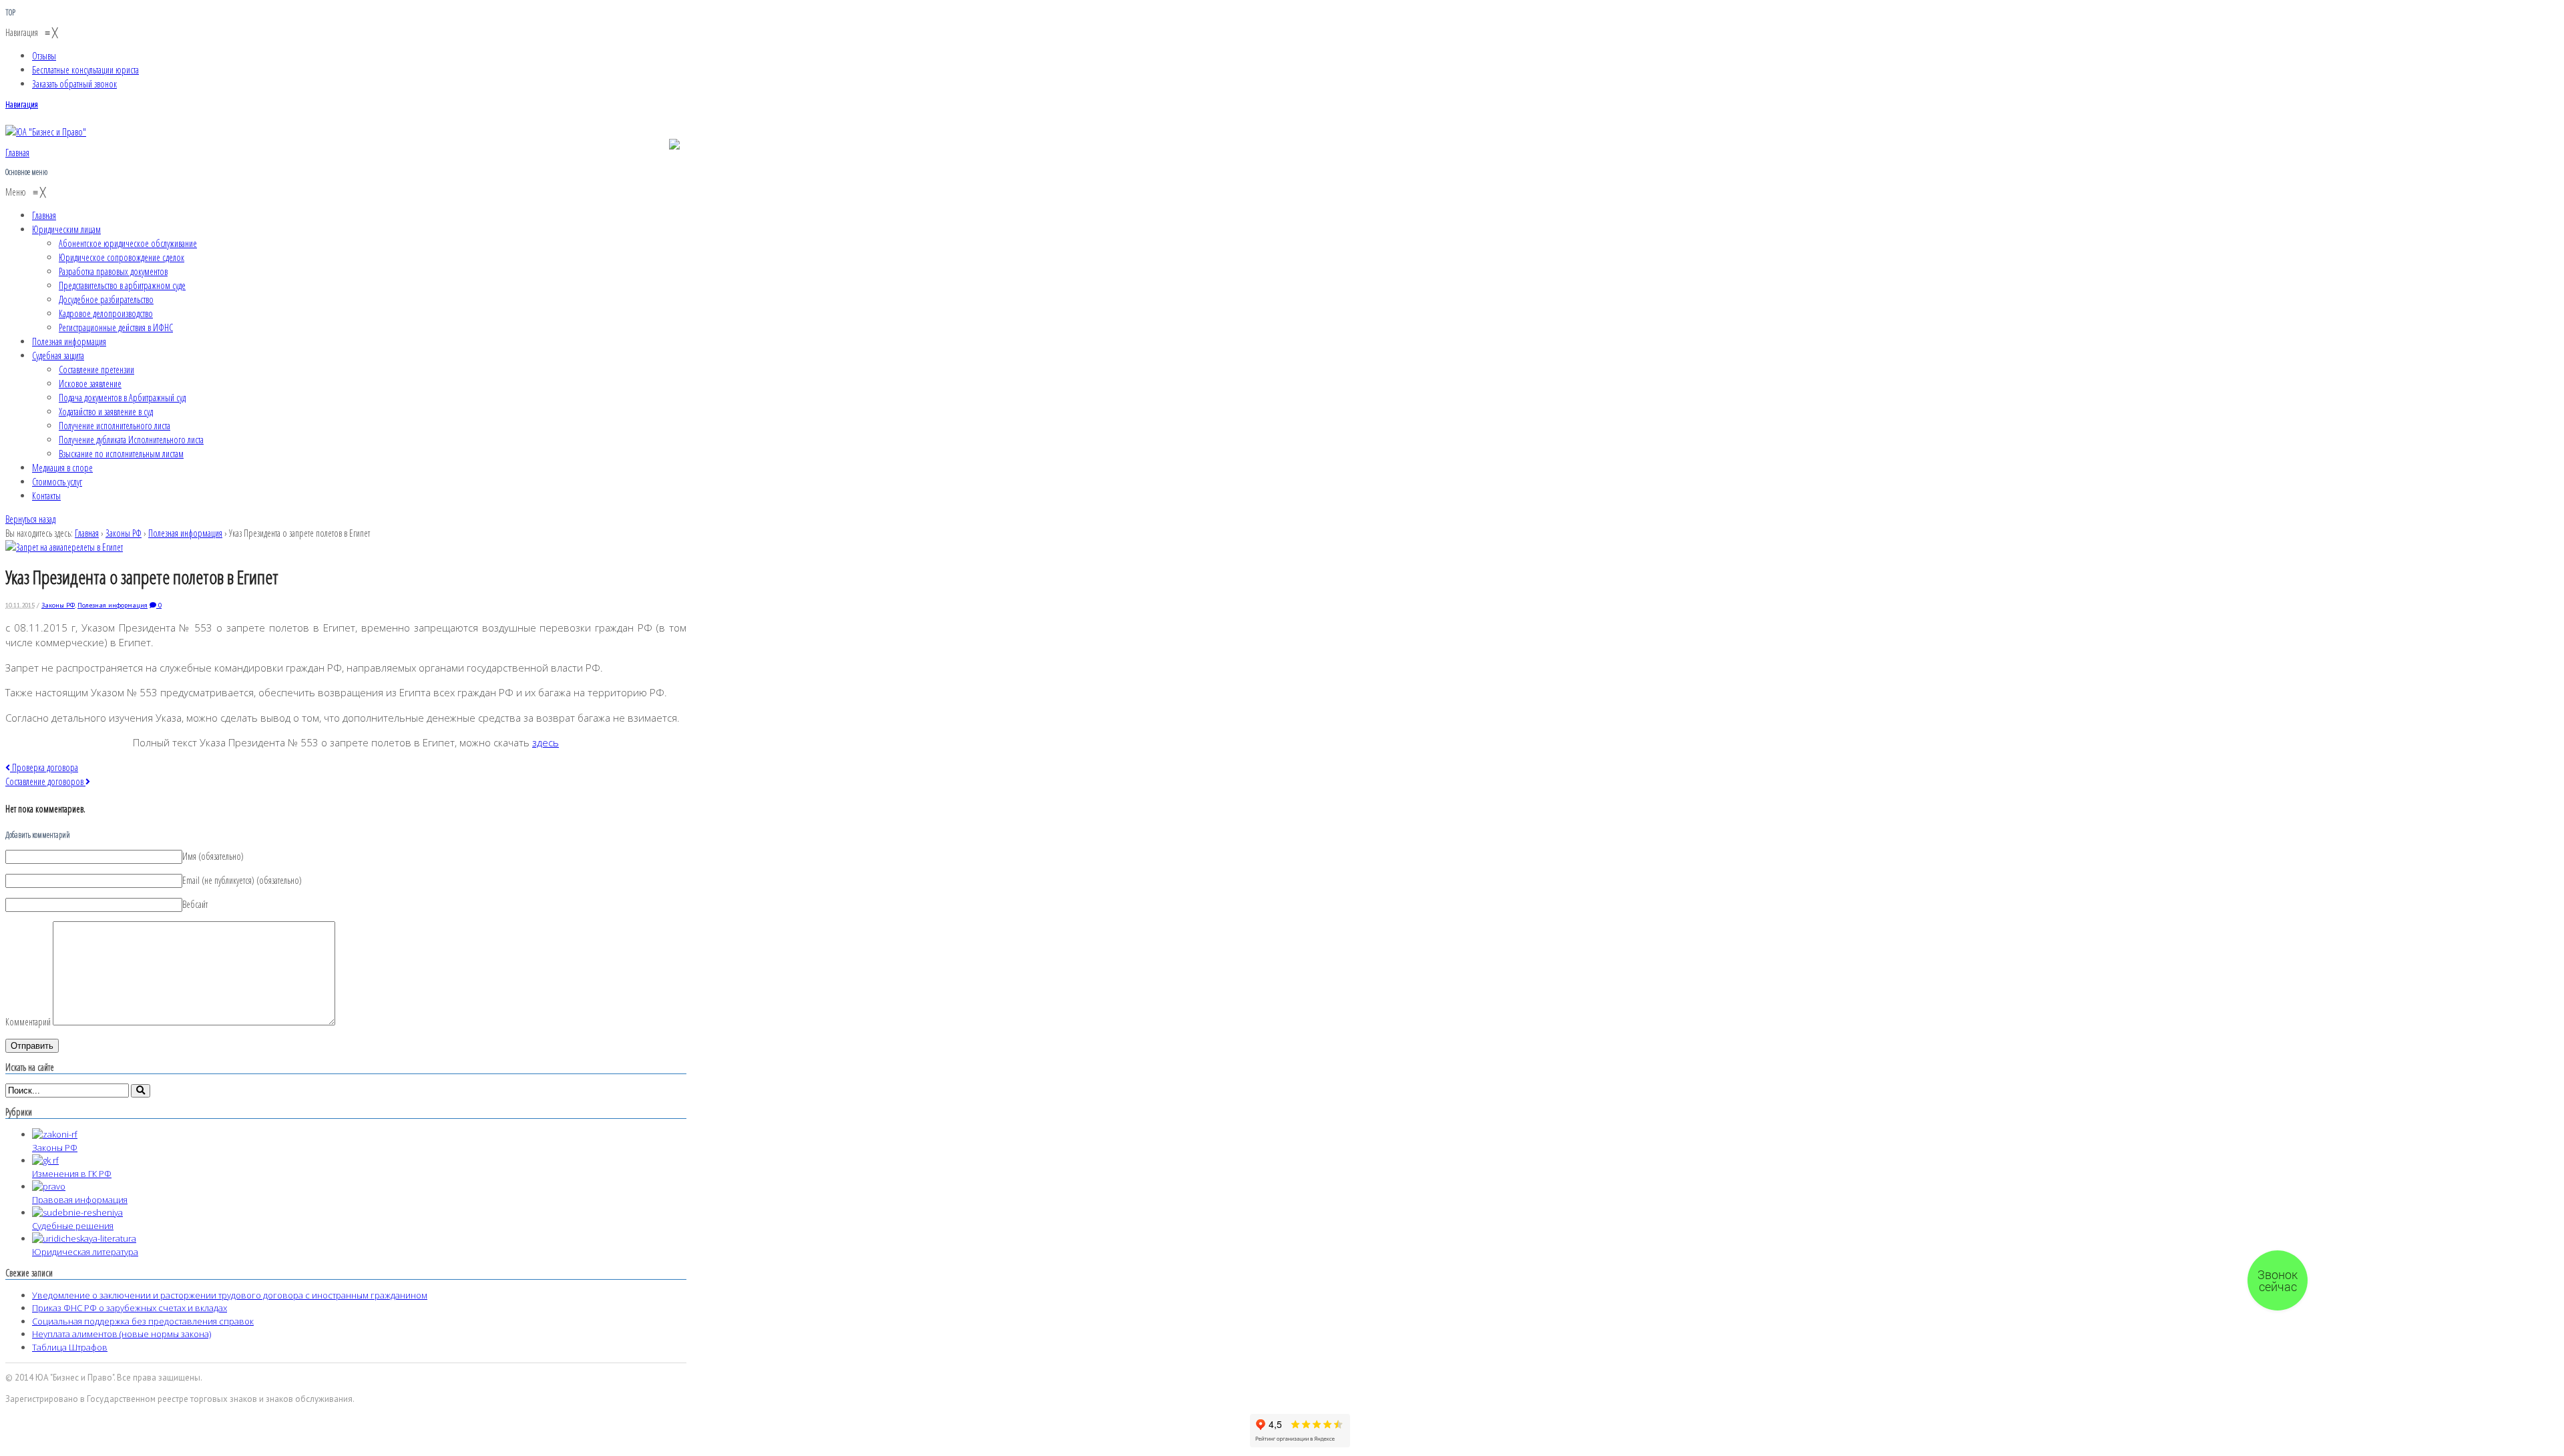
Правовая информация (80, 1200)
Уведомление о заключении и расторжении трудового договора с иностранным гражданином (230, 1295)
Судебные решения (73, 1226)
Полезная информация (185, 533)
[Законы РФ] (55, 1134)
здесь (546, 742)
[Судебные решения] (77, 1212)
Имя (213, 856)
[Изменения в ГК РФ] (45, 1160)
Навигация (22, 104)
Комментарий (28, 1022)
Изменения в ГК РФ (72, 1174)
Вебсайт (195, 904)
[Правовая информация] (49, 1186)
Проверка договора (44, 767)
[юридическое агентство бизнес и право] (46, 132)
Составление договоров (45, 781)
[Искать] (141, 1090)
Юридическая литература (85, 1252)
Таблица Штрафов (70, 1347)
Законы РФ (124, 533)
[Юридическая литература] (84, 1238)
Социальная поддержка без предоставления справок (143, 1321)
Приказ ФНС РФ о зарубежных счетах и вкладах (130, 1308)
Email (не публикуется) (242, 880)
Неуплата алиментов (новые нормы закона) (122, 1334)
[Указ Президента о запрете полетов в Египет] (64, 547)
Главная (87, 533)
